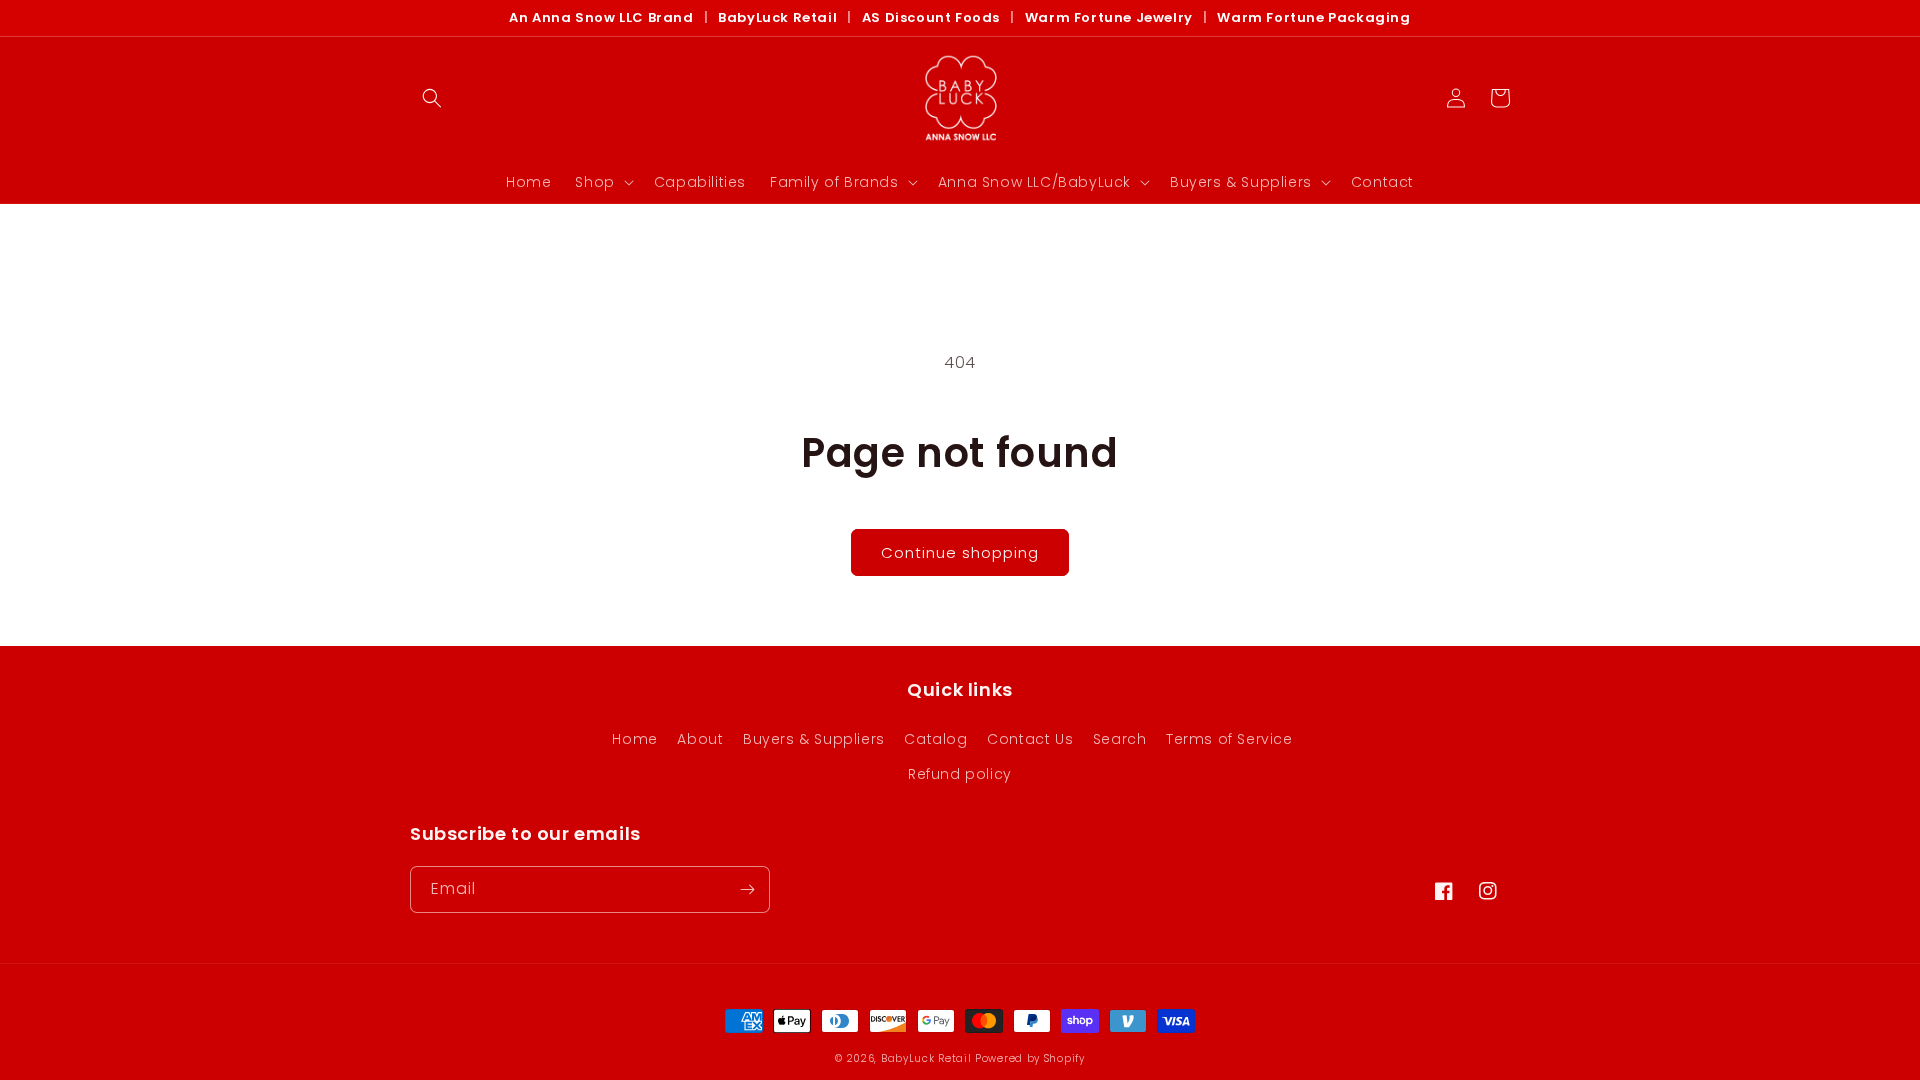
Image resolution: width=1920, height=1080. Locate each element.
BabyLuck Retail (777, 18)
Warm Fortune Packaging (1313, 18)
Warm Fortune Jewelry (1109, 18)
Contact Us (1030, 739)
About (700, 739)
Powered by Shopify (1030, 1058)
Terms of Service (1229, 739)
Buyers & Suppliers (814, 739)
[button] (432, 98)
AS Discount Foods (931, 18)
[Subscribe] (747, 889)
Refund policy (960, 774)
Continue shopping (960, 552)
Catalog (935, 739)
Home (634, 739)
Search (1120, 739)
